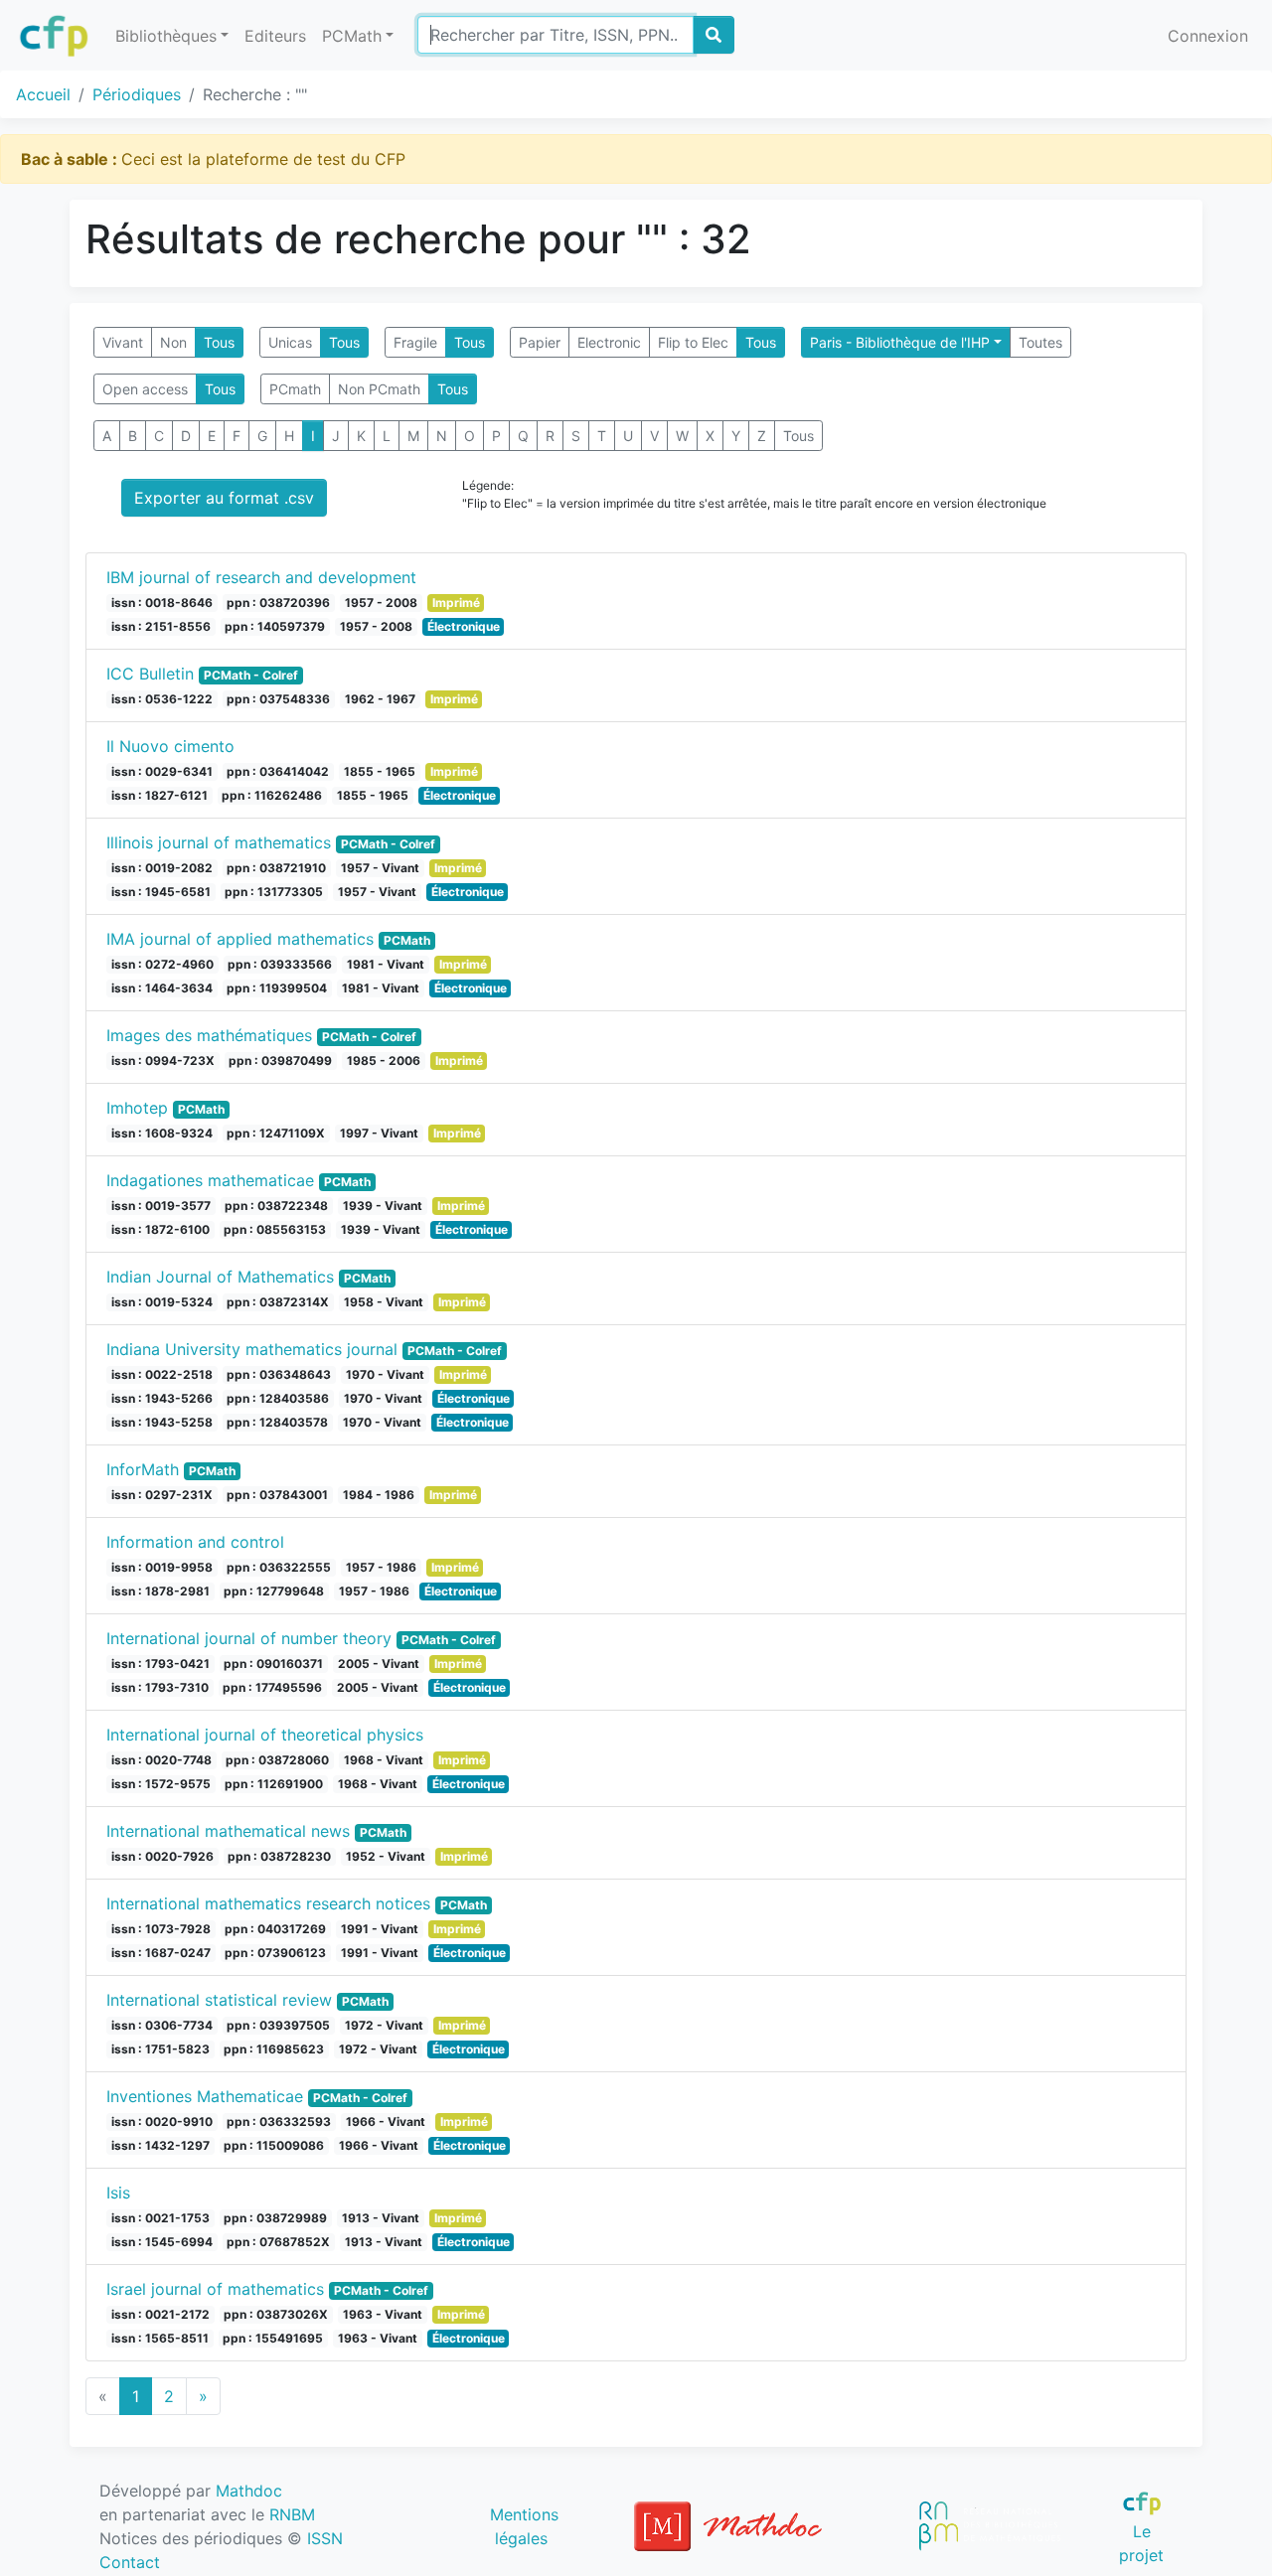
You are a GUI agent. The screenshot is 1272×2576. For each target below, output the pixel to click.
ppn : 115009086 (274, 2145)
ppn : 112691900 (274, 1784)
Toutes (1040, 342)
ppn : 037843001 (277, 1495)
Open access (145, 389)
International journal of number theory (249, 1638)
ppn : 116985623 (274, 2049)
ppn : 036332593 (279, 2121)
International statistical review (219, 2000)
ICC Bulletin (150, 674)
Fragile (415, 342)
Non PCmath (379, 389)
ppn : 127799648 (274, 1591)
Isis (118, 2193)
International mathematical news (228, 1831)
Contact (130, 2562)
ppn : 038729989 (275, 2218)
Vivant (123, 342)
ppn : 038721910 (276, 868)
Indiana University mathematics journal (252, 1349)
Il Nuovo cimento (170, 746)
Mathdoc (249, 2491)
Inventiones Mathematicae (205, 2096)
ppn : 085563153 (275, 1229)
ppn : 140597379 (275, 626)
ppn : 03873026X (276, 2314)
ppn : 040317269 (275, 1929)
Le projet (1141, 2543)
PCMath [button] (352, 36)
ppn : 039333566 (280, 964)
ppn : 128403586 (278, 1398)
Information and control (195, 1542)
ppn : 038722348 (276, 1206)
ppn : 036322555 (279, 1567)
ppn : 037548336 (278, 699)
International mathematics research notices (268, 1903)
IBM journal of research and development (261, 577)
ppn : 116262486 (272, 795)
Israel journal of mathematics (215, 2289)
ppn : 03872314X (278, 1302)
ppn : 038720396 (278, 603)
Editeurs (275, 36)
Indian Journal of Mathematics (220, 1277)
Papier (540, 342)
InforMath (143, 1469)
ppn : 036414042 (278, 771)
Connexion (1208, 36)
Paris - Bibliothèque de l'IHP (900, 342)
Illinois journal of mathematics (219, 842)
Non (173, 342)
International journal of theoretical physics (265, 1735)
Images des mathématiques (209, 1035)
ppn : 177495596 (272, 1687)
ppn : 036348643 (279, 1374)
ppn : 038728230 (279, 1856)
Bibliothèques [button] (166, 36)
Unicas (290, 342)
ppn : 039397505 (278, 2025)
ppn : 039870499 (280, 1061)
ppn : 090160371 (273, 1664)
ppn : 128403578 (277, 1422)
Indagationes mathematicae (210, 1180)
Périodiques (137, 94)
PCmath (295, 389)
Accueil (43, 94)
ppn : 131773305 (274, 892)
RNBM (292, 2514)
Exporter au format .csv (224, 498)
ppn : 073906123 (275, 1953)
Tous (219, 342)
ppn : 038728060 (277, 1760)
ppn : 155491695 (273, 2338)
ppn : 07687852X (278, 2242)
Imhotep (137, 1108)
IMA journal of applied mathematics (240, 939)
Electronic (609, 342)
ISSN (325, 2538)
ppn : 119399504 (277, 988)
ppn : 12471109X (276, 1133)
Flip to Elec (693, 342)
